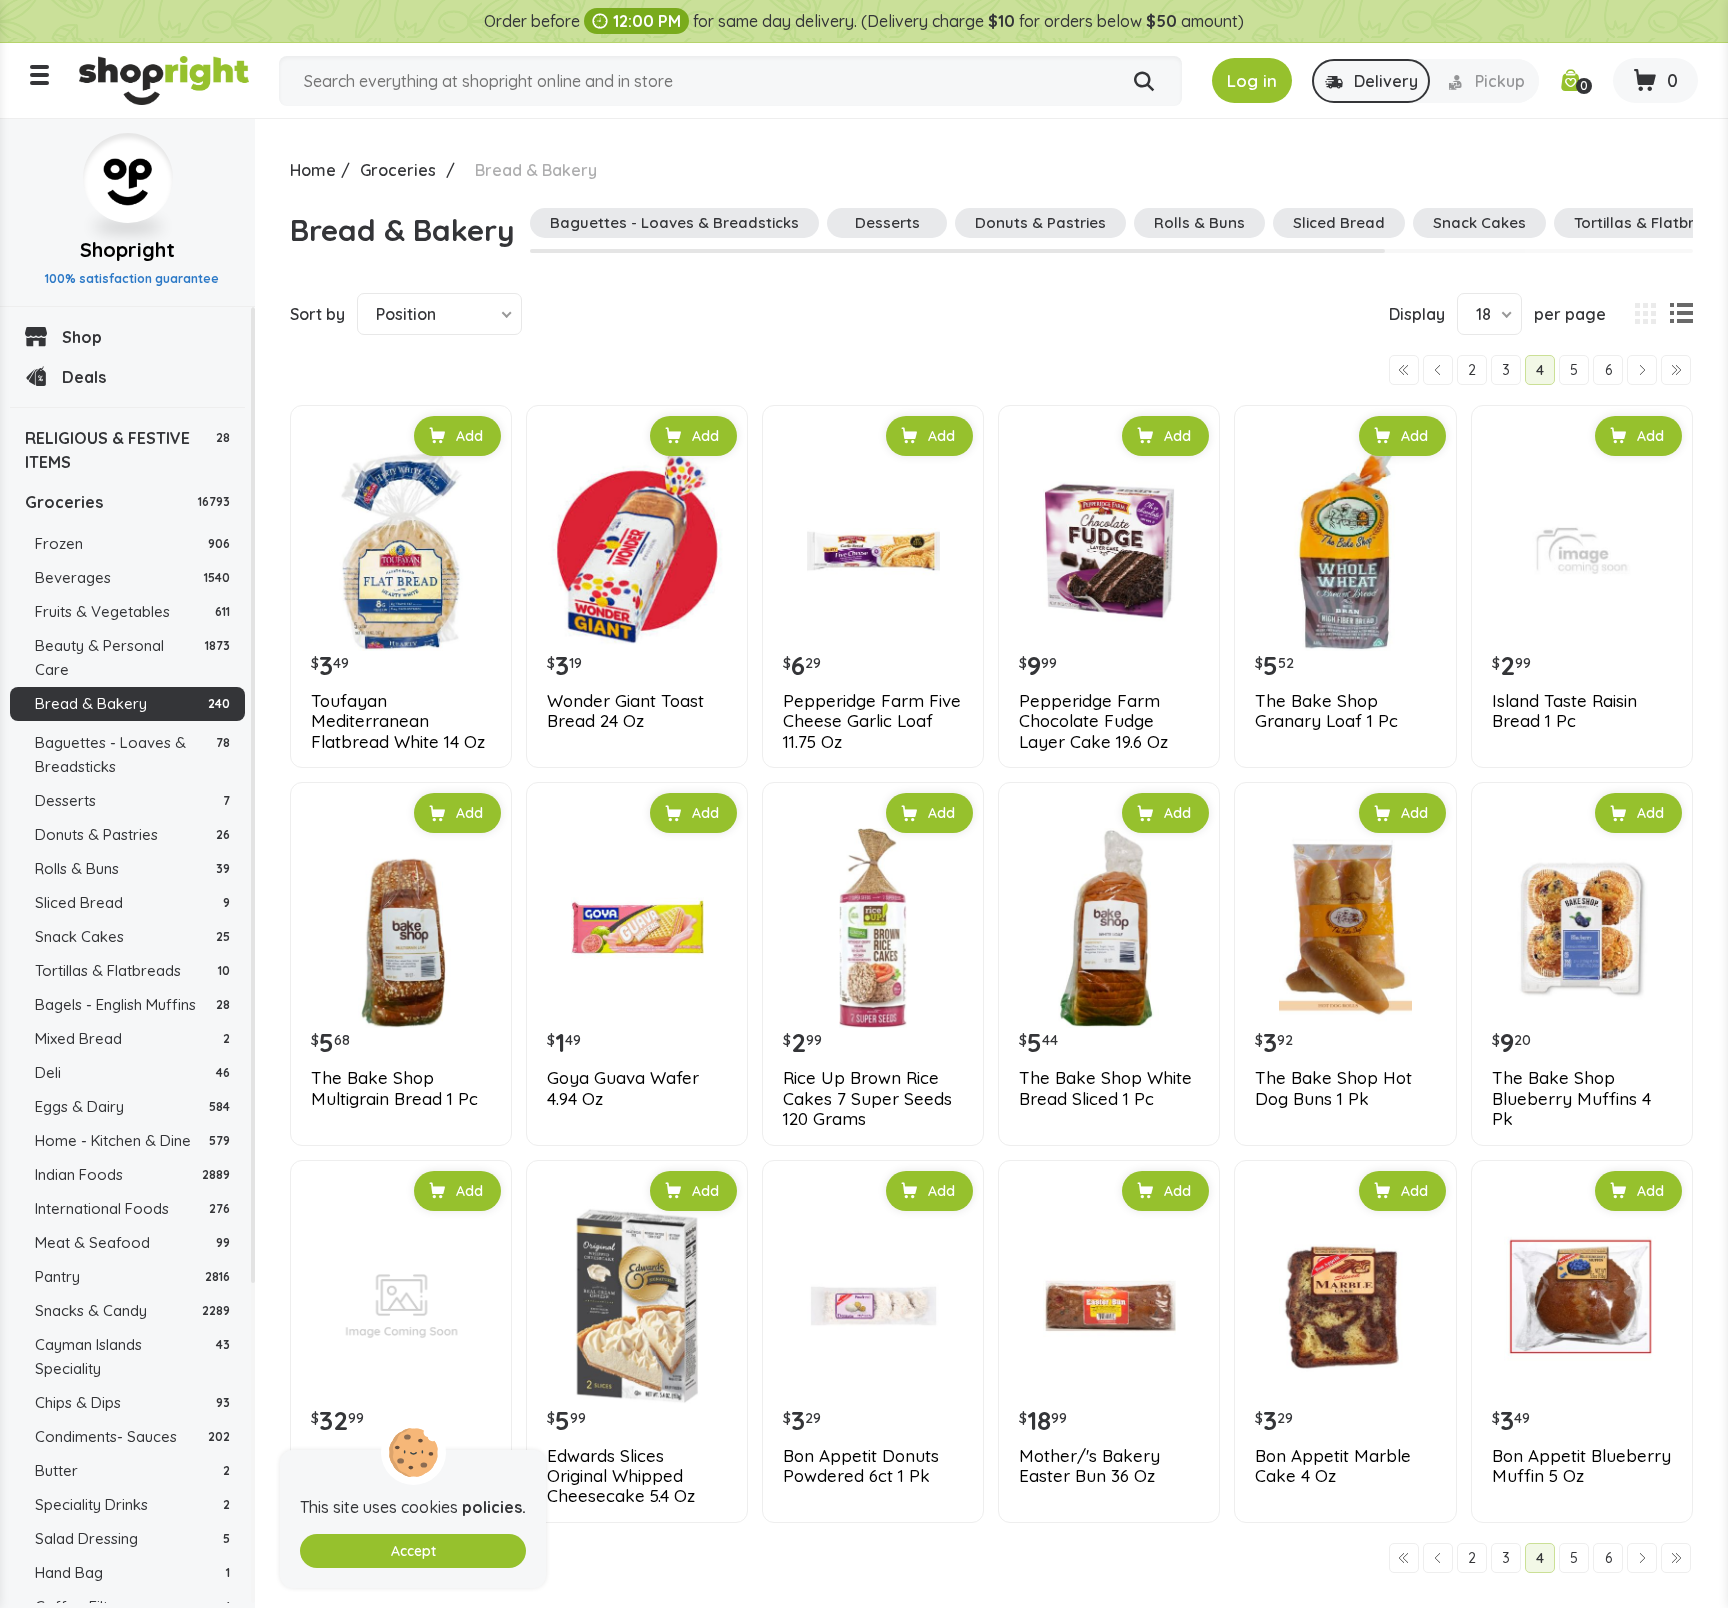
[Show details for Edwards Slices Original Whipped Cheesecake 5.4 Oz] (637, 1306)
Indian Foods (132, 1174)
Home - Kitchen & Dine (132, 1140)
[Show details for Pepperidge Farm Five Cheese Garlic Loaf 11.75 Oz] (873, 551)
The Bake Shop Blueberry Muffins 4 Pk (1571, 1098)
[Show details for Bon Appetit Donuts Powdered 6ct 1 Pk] (873, 1306)
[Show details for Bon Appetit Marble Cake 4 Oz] (1345, 1306)
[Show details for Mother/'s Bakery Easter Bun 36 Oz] (1109, 1306)
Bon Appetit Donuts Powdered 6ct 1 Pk (861, 1466)
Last (1676, 370)
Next (1642, 370)
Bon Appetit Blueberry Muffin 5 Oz (1581, 1466)
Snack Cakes (132, 936)
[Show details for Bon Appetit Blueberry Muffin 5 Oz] (1582, 1306)
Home (313, 170)
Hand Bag (132, 1572)
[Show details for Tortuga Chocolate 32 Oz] (401, 1306)
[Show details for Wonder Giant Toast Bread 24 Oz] (637, 551)
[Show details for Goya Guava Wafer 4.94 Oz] (637, 928)
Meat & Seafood (132, 1242)
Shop (82, 337)
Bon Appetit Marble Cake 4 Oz (1333, 1466)
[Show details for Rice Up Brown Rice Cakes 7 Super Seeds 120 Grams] (873, 928)
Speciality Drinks (132, 1504)
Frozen (132, 543)
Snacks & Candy (132, 1310)
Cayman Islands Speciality (132, 1356)
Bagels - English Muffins (132, 1004)
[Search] (1144, 82)
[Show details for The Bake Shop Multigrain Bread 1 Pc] (401, 928)
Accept (413, 1551)
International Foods (132, 1208)
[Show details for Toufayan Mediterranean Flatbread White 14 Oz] (401, 551)
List (1681, 314)
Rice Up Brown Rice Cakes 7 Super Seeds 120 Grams (867, 1098)
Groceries (127, 502)
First (1404, 370)
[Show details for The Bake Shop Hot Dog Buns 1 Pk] (1345, 928)
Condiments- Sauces (132, 1436)
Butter (132, 1470)
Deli (132, 1072)
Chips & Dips (132, 1402)
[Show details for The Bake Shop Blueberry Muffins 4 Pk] (1582, 928)
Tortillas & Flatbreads (132, 970)
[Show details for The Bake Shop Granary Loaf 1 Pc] (1345, 551)
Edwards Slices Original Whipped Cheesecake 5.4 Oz (621, 1476)
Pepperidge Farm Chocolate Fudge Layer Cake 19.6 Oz (1093, 721)
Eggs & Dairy (132, 1106)
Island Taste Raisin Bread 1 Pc (1564, 711)
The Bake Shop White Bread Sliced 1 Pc (1105, 1088)
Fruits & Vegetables (132, 611)
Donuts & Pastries (132, 834)
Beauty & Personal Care (132, 657)
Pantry (132, 1276)
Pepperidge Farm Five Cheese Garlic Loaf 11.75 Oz (872, 721)
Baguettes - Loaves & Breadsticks (132, 754)
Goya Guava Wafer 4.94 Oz (623, 1088)
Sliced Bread (132, 902)
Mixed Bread (132, 1038)
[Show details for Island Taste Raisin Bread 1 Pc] (1582, 551)
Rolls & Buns (132, 868)
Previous (1438, 370)
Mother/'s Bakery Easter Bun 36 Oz (1089, 1466)
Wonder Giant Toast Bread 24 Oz (625, 711)
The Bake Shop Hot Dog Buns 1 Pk (1333, 1088)
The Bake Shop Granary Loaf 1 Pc (1326, 711)
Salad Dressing (132, 1538)
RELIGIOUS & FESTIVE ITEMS (127, 450)
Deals (84, 377)
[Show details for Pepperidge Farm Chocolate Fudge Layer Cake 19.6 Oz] (1109, 551)
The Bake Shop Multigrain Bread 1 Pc (394, 1088)
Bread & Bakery (132, 703)
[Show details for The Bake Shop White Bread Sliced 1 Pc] (1109, 928)
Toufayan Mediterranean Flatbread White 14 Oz (398, 721)
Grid (1645, 314)
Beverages (132, 577)
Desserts (132, 800)
